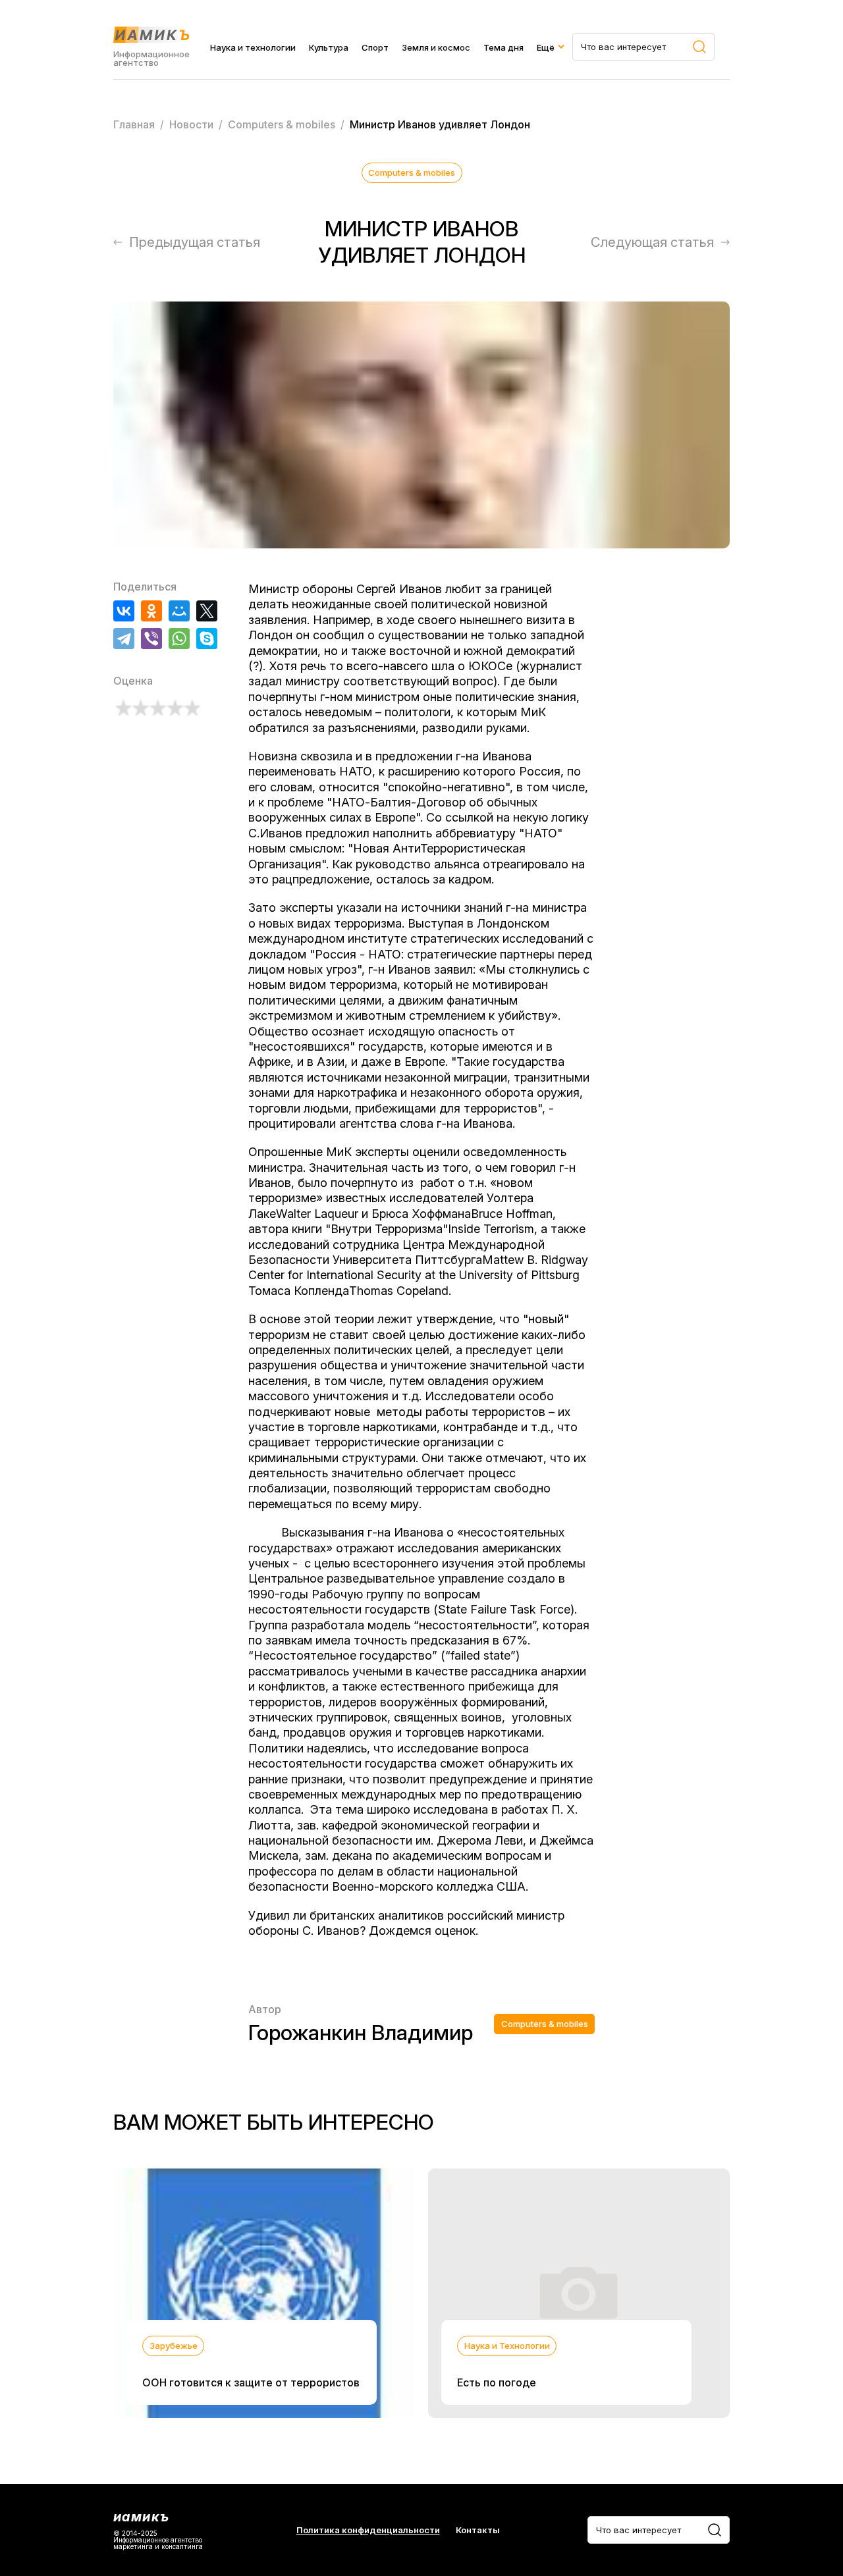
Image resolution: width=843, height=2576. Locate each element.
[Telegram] (124, 639)
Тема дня (503, 47)
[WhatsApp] (179, 639)
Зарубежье (174, 2346)
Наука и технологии (253, 47)
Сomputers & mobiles (412, 172)
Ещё (546, 47)
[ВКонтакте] (124, 611)
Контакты (478, 2530)
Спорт (375, 47)
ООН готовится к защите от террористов (251, 2382)
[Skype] (207, 639)
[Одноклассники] (151, 611)
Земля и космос (436, 47)
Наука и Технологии (507, 2346)
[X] (207, 611)
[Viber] (151, 639)
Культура (329, 47)
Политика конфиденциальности (368, 2530)
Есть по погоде (497, 2382)
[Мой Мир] (179, 611)
